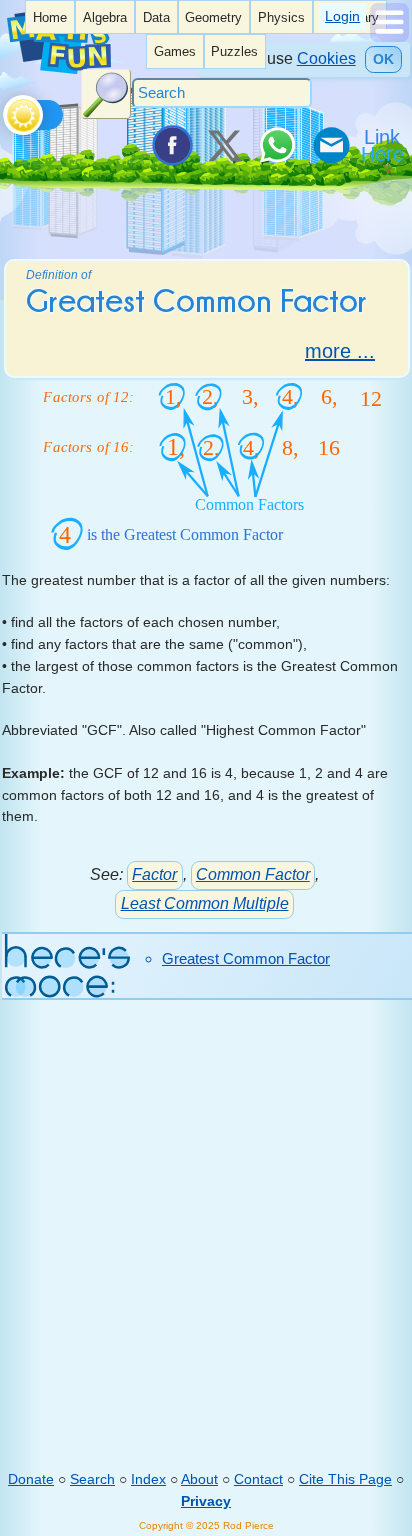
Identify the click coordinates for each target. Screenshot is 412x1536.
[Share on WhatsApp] (277, 145)
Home (50, 18)
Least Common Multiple (205, 903)
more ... (340, 351)
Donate (31, 1479)
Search (92, 1479)
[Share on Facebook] (171, 145)
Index (148, 1479)
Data (156, 18)
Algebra (105, 18)
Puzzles (234, 52)
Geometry (213, 18)
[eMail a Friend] (330, 145)
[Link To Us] (384, 145)
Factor (154, 874)
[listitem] (50, 17)
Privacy (206, 1501)
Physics (281, 18)
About (199, 1479)
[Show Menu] (389, 37)
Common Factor (253, 874)
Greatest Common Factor (246, 958)
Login (342, 16)
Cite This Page (345, 1479)
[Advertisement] (206, 1249)
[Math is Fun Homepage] (59, 69)
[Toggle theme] (6, 110)
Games (175, 52)
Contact (258, 1479)
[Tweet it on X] (224, 145)
